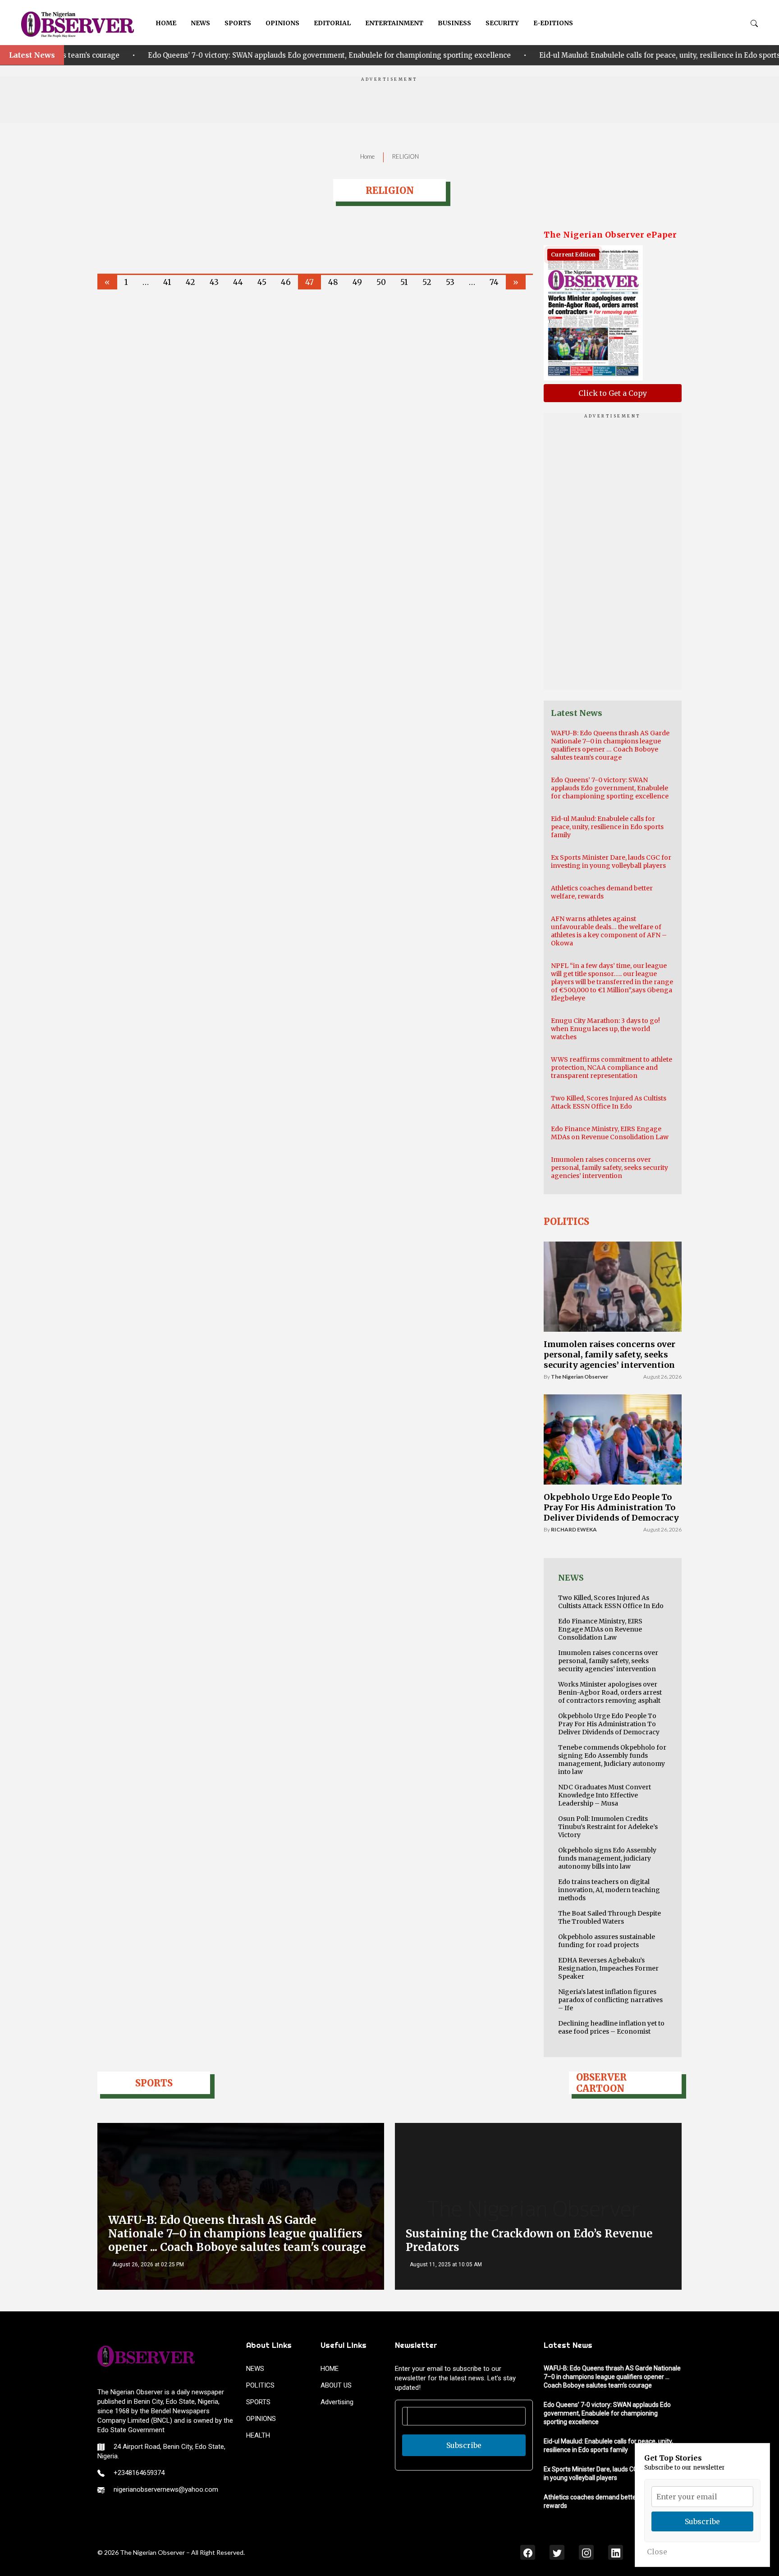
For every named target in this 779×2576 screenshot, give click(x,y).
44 (238, 282)
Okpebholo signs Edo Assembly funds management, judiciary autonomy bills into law (607, 1858)
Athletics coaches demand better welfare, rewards (602, 892)
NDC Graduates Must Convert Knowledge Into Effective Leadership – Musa (605, 1795)
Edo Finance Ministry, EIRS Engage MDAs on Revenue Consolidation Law (610, 1133)
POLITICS (260, 2385)
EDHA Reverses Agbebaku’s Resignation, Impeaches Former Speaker (608, 1968)
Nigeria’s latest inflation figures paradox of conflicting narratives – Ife (610, 2000)
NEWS (200, 23)
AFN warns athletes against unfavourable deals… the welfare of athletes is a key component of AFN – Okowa (609, 931)
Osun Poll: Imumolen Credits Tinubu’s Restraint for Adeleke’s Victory (608, 1827)
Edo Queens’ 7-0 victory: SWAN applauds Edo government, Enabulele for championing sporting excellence (610, 788)
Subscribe (464, 2445)
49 (357, 282)
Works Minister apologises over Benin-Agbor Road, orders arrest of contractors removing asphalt (610, 1692)
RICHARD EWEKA (574, 1529)
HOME (166, 23)
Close (657, 2552)
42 (190, 282)
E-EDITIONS (553, 23)
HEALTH (258, 2435)
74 (494, 282)
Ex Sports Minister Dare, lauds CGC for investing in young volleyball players (611, 862)
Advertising (337, 2402)
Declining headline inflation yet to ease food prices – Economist (611, 2027)
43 (214, 282)
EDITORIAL (332, 23)
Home (367, 156)
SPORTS (238, 23)
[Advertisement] (389, 103)
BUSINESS (454, 23)
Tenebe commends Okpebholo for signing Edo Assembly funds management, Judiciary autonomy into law (612, 1760)
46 (286, 282)
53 (450, 282)
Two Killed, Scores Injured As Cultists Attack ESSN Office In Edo (609, 1102)
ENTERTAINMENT (394, 23)
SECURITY (502, 23)
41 (167, 282)
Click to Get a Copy (613, 393)
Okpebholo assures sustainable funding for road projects (607, 1941)
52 (427, 282)
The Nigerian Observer (580, 1377)
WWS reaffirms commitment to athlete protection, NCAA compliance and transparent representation (612, 1068)
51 (404, 282)
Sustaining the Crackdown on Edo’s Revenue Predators (529, 2240)
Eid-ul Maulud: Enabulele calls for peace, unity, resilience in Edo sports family (488, 55)
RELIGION (406, 156)
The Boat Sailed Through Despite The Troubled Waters (609, 1917)
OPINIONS (282, 23)
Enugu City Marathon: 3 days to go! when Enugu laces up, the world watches (605, 1029)
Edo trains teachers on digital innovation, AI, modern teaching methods (609, 1890)
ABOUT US (336, 2385)
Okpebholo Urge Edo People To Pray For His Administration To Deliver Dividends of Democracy (611, 1507)
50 (381, 282)
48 (333, 282)
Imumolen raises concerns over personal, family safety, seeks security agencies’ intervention (609, 1168)
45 (262, 282)
